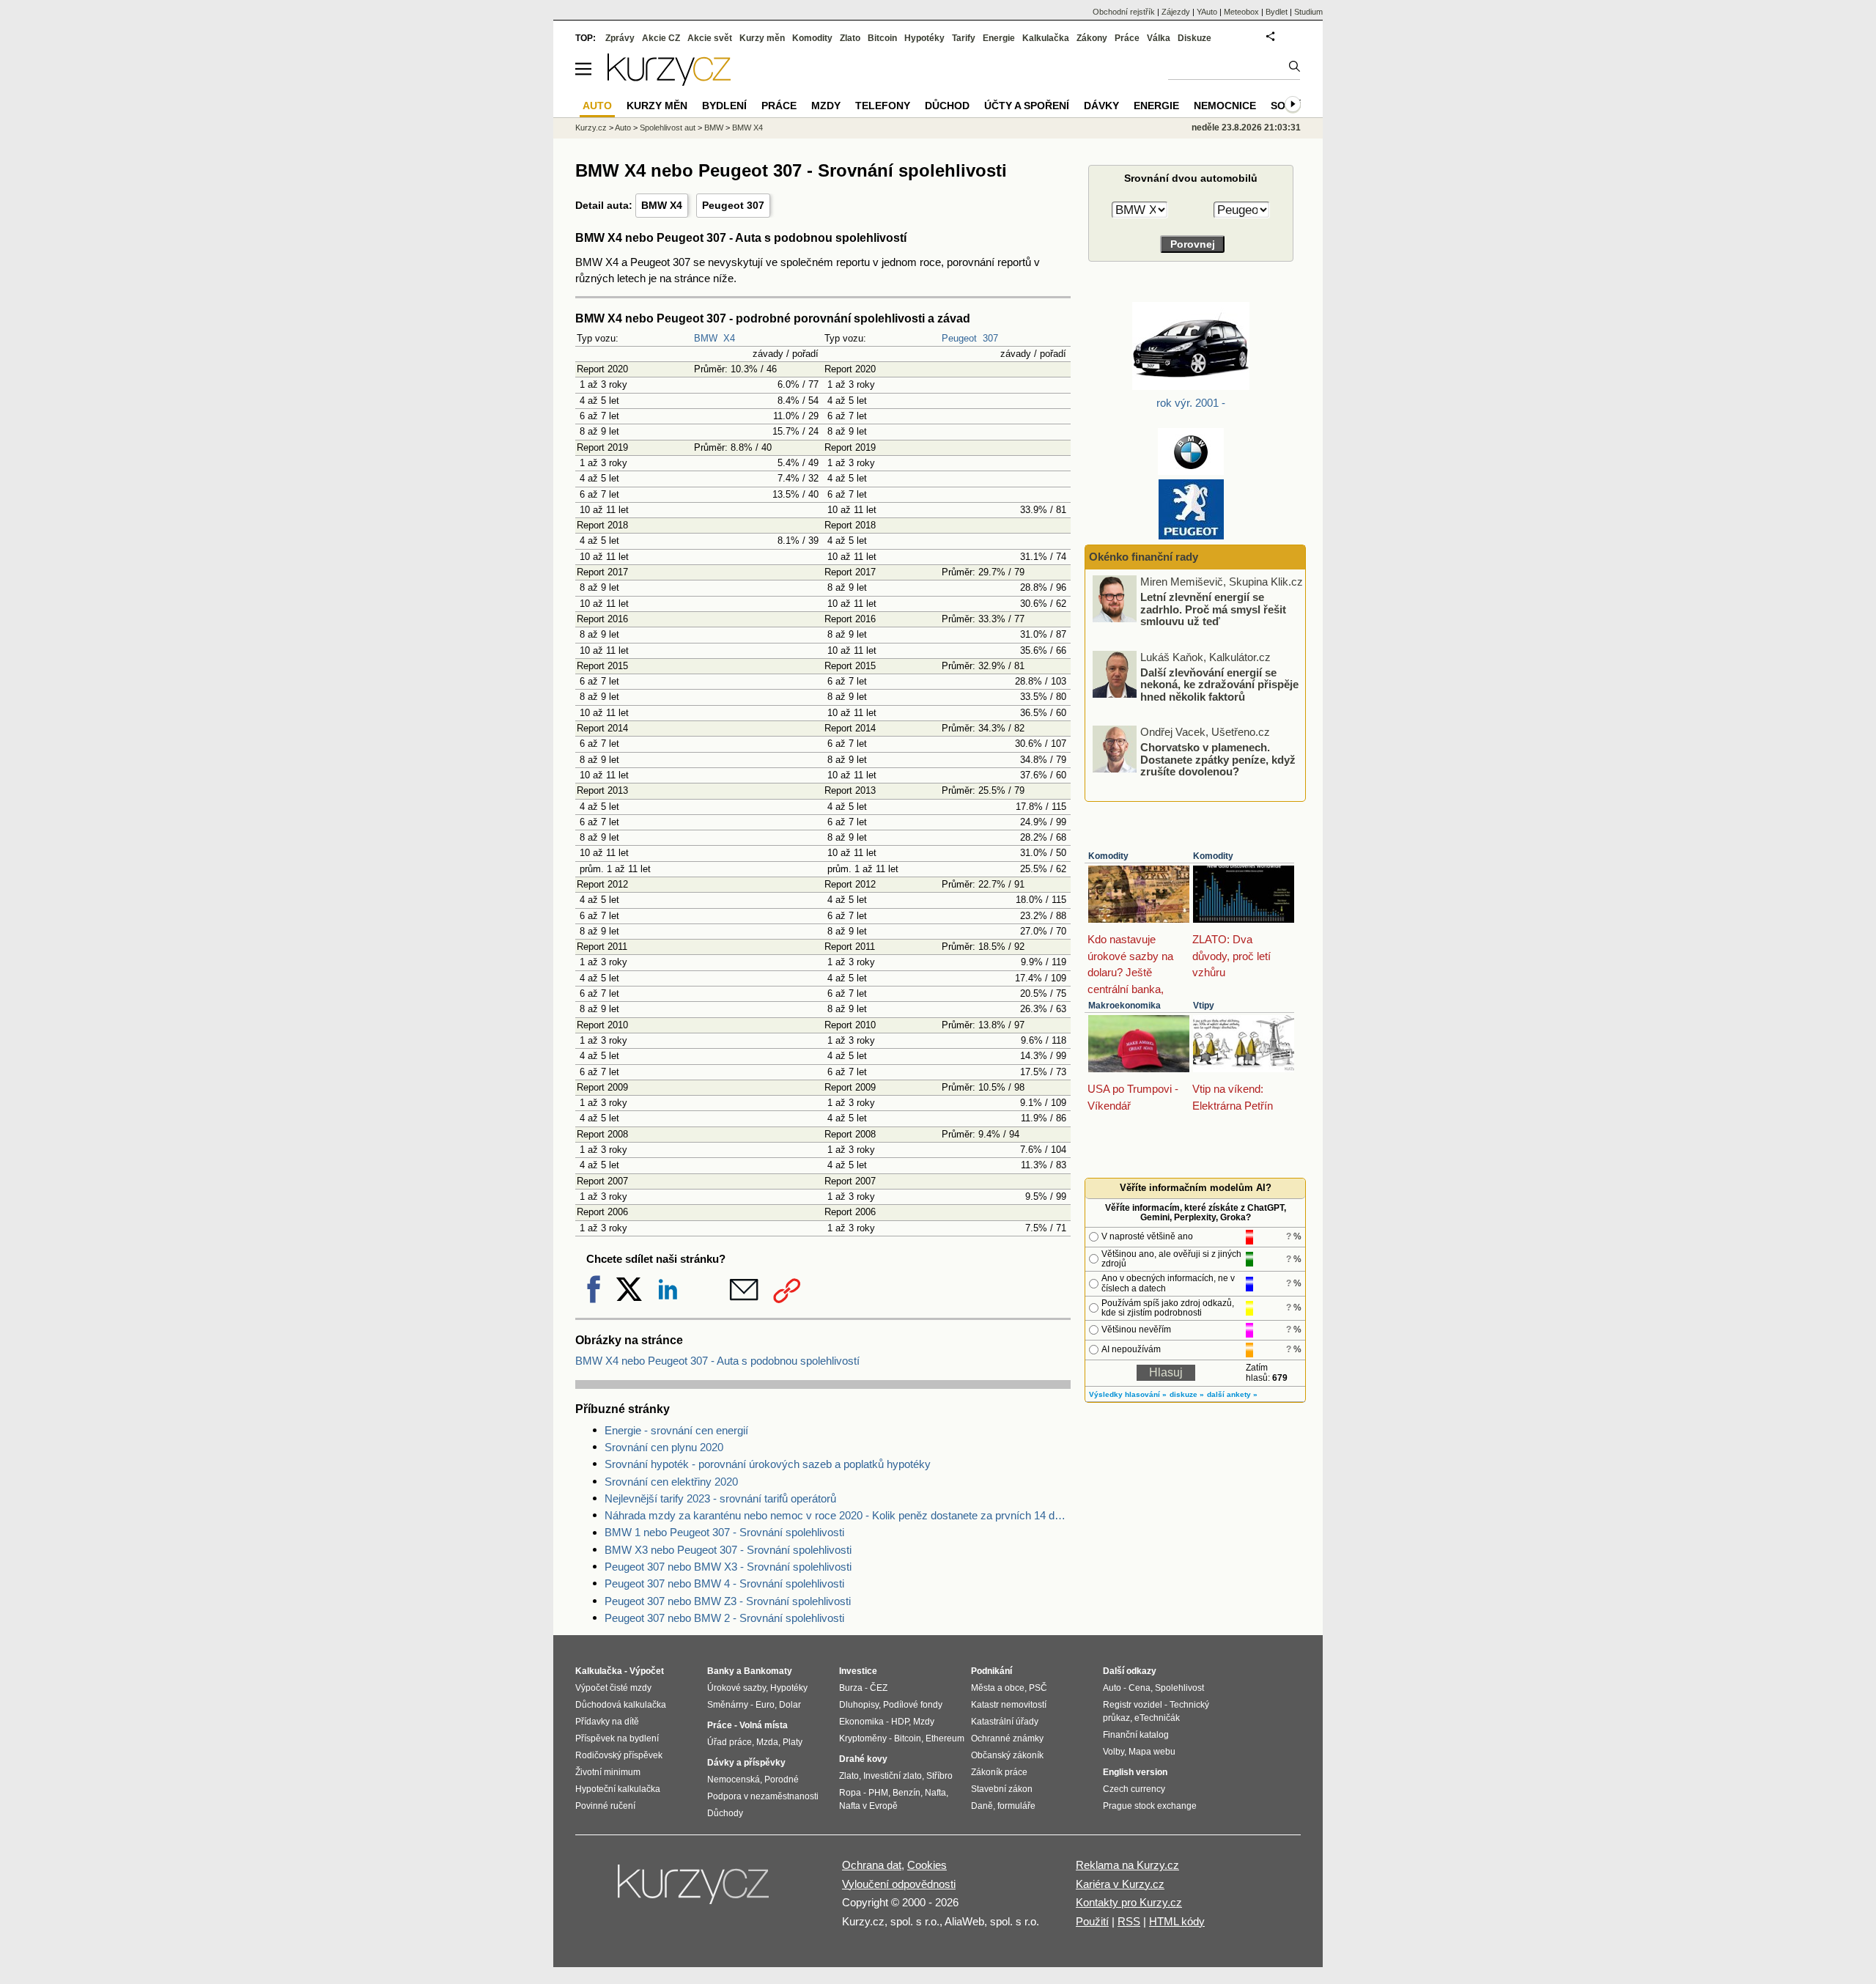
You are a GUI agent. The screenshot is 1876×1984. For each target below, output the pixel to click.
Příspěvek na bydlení (617, 1738)
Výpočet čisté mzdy (613, 1688)
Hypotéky (924, 38)
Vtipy (1204, 1006)
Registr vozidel (1133, 1705)
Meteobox (1241, 12)
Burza (851, 1688)
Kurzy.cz (591, 128)
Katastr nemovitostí (1009, 1705)
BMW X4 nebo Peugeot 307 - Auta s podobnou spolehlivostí (717, 1361)
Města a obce (998, 1688)
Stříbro (939, 1776)
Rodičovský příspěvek (619, 1755)
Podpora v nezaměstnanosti (763, 1796)
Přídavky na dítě (607, 1722)
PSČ (1038, 1688)
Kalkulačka (1046, 38)
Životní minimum (608, 1772)
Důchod (947, 106)
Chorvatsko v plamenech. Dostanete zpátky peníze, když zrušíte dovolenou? (1218, 759)
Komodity (1108, 856)
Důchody (725, 1813)
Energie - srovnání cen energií (676, 1430)
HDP (900, 1722)
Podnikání (991, 1671)
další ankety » (1232, 1394)
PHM (878, 1793)
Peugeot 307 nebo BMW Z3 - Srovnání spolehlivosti (728, 1601)
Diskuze (1194, 38)
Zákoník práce (999, 1772)
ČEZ (879, 1688)
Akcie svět (710, 38)
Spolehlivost (1179, 1688)
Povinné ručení (605, 1806)
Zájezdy (1176, 12)
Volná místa (764, 1725)
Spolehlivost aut (668, 128)
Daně (982, 1806)
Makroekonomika (1125, 1006)
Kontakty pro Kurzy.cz (1129, 1902)
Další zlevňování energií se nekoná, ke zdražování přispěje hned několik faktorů (1219, 684)
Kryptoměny (863, 1738)
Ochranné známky (1007, 1738)
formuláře (1016, 1806)
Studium (1308, 12)
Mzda (767, 1742)
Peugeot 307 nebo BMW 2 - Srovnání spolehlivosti (724, 1618)
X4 (729, 338)
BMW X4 (662, 205)
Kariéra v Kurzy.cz (1120, 1884)
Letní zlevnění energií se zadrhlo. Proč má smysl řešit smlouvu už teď (1213, 609)
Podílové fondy (913, 1705)
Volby (1114, 1752)
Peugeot (959, 338)
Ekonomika (861, 1722)
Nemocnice (1225, 106)
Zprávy (620, 38)
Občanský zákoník (1007, 1755)
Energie (999, 38)
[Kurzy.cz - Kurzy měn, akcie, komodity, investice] (669, 82)
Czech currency (1134, 1789)
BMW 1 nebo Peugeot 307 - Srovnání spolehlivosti (724, 1532)
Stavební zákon (1002, 1789)
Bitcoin (882, 38)
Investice (858, 1671)
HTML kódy (1177, 1921)
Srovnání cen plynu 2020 (664, 1447)
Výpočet (647, 1671)
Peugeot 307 (733, 205)
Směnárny (728, 1705)
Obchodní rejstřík (1124, 12)
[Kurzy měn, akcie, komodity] (695, 1890)
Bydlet (1277, 12)
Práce (1127, 38)
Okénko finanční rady (1144, 557)
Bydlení (724, 106)
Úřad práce (730, 1742)
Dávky (1101, 106)
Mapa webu (1152, 1752)
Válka (1159, 38)
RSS (1129, 1921)
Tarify (964, 38)
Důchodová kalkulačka (621, 1705)
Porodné (782, 1780)
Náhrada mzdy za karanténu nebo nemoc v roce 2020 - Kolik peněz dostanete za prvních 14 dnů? (838, 1515)
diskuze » (1187, 1394)
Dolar (790, 1705)
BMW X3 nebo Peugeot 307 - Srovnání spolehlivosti (728, 1550)
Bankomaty (768, 1671)
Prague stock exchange (1150, 1806)
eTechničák (1157, 1718)
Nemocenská (734, 1780)
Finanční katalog (1136, 1735)
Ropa (850, 1793)
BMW (706, 338)
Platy (793, 1742)
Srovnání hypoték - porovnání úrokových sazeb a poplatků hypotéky (768, 1464)
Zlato (850, 38)
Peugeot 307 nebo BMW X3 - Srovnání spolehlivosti (728, 1567)
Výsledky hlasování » (1128, 1394)
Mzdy (826, 106)
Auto (623, 128)
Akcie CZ (661, 38)
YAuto (1207, 12)
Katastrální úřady (1005, 1722)
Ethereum (945, 1738)
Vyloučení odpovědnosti (899, 1884)
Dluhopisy (859, 1705)
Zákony (1092, 38)
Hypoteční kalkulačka (618, 1789)
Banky (721, 1671)
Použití (1092, 1921)
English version (1135, 1772)
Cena (1140, 1688)
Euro (765, 1705)
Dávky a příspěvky (746, 1763)
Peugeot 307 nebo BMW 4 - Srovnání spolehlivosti (724, 1583)
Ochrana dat (872, 1865)
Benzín (906, 1793)
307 (990, 338)
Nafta (935, 1793)
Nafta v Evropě (868, 1806)
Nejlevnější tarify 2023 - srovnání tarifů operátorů (720, 1498)
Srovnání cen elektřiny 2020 (671, 1482)
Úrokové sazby (736, 1688)
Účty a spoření (1027, 106)
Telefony (883, 106)
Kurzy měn (762, 38)
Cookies (927, 1865)
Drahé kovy (863, 1759)
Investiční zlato (893, 1776)
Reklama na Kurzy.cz (1127, 1865)
